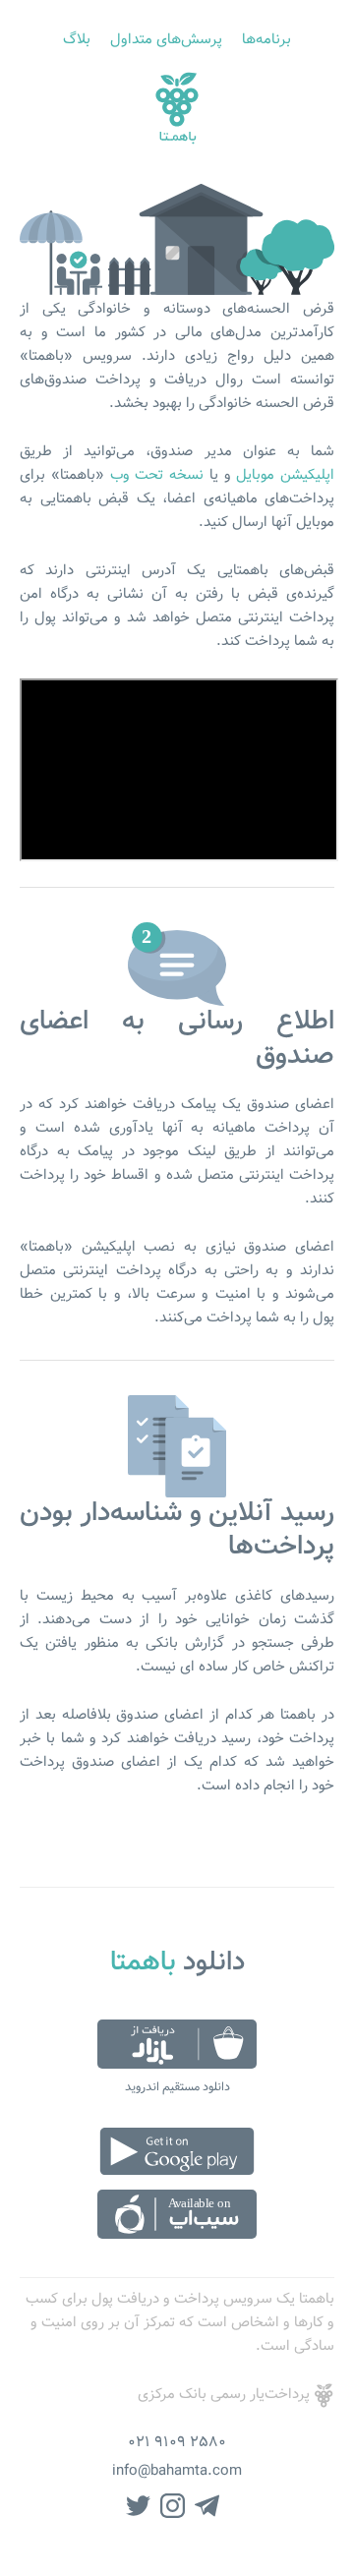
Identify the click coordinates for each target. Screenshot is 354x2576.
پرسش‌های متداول (166, 40)
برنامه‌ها (266, 40)
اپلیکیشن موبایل (285, 475)
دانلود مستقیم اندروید (177, 2087)
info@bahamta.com (177, 2471)
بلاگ (77, 40)
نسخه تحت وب (157, 475)
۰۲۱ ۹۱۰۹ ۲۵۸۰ (177, 2443)
